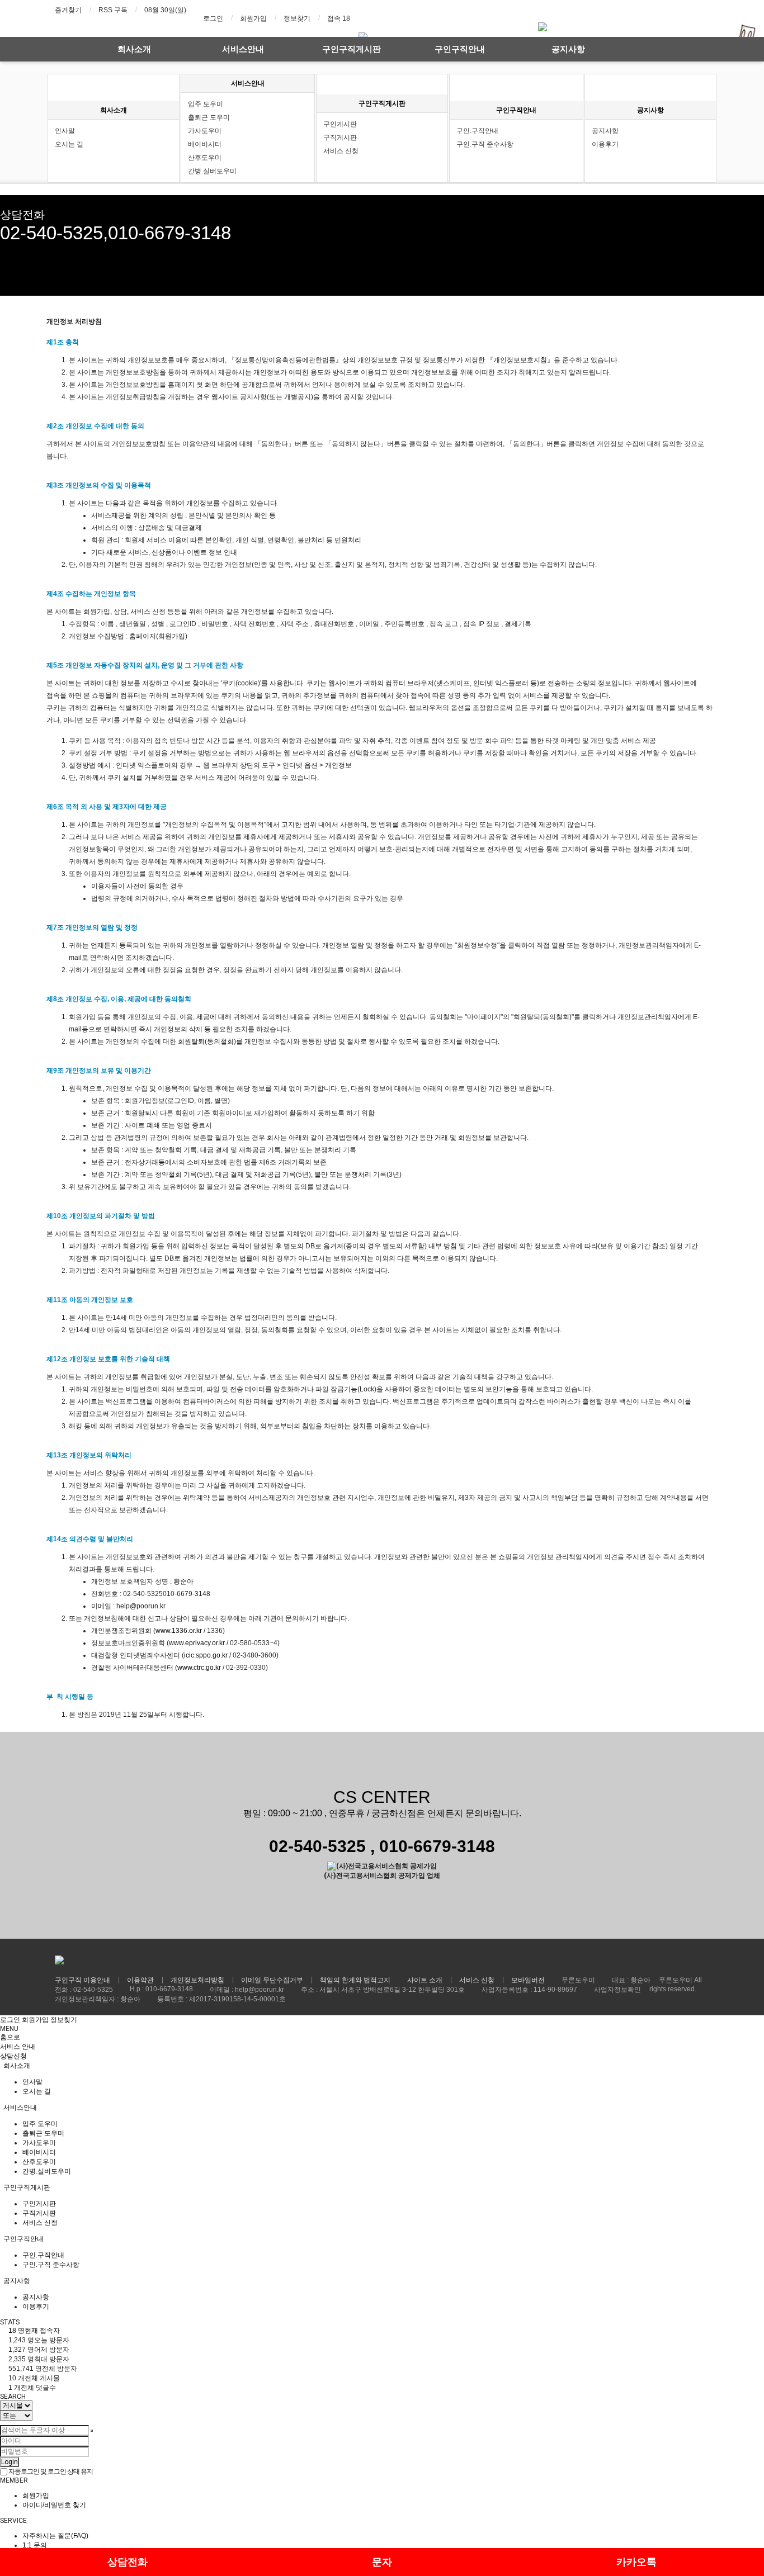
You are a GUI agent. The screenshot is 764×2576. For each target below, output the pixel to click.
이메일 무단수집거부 (272, 1980)
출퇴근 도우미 (209, 117)
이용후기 (605, 144)
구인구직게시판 (352, 49)
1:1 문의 (35, 2545)
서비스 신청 (341, 151)
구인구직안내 (460, 49)
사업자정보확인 (617, 1990)
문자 (382, 2562)
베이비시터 (205, 144)
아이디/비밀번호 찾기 (54, 2505)
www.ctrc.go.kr (199, 1668)
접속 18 (339, 18)
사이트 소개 (425, 1980)
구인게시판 (340, 124)
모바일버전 (528, 1980)
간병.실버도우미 (212, 171)
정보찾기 (297, 18)
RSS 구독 (113, 10)
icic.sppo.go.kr (206, 1655)
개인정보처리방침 (197, 1980)
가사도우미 (205, 131)
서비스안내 (243, 49)
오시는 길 (69, 144)
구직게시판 (340, 138)
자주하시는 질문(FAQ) (55, 2536)
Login (10, 2462)
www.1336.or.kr (179, 1631)
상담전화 (128, 2562)
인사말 (65, 131)
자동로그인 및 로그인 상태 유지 (50, 2471)
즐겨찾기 (68, 10)
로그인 (213, 18)
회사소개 (134, 49)
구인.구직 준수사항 (485, 144)
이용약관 (140, 1980)
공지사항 (568, 49)
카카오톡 (636, 2562)
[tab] (382, 2066)
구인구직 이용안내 (82, 1980)
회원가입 (253, 18)
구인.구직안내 (477, 131)
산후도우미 (205, 158)
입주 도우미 (206, 104)
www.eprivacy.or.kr (197, 1643)
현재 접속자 (34, 2331)
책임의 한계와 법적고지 (355, 1980)
